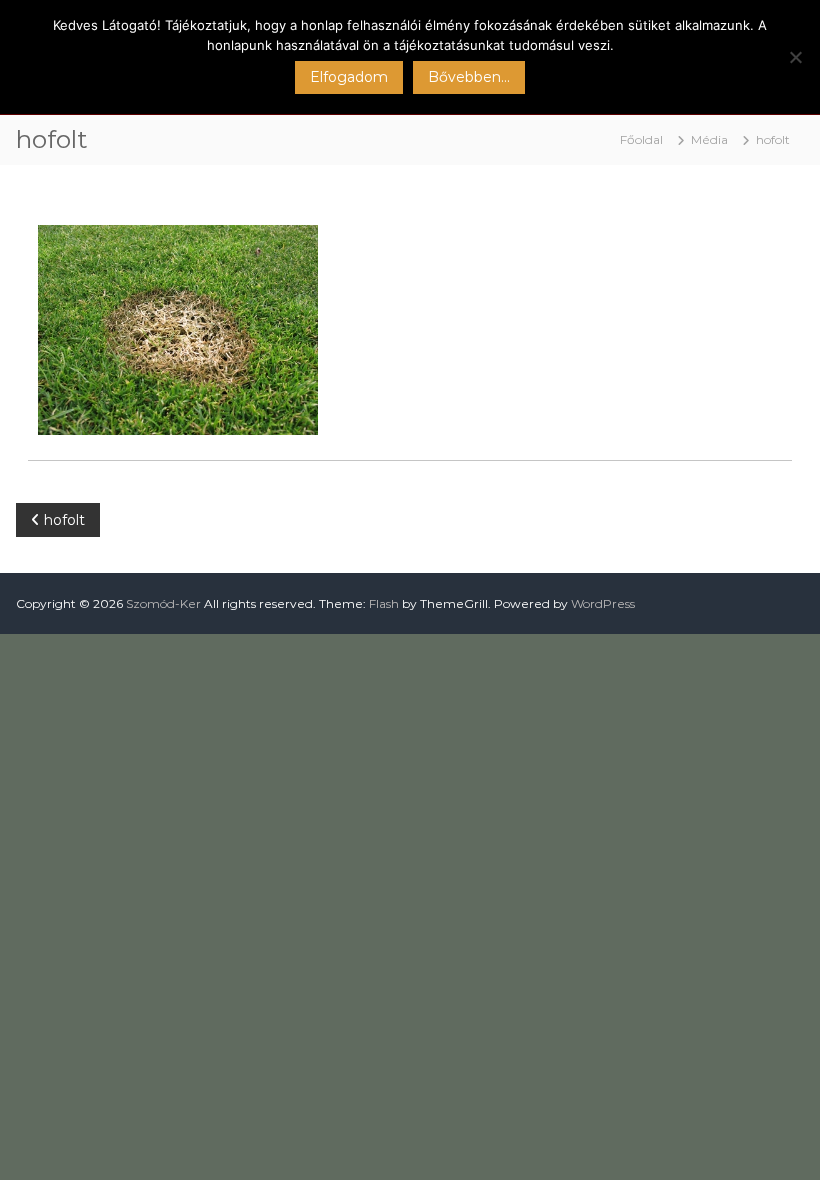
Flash (384, 603)
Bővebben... (469, 77)
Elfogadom (349, 77)
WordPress (603, 603)
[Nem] (795, 57)
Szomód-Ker (163, 603)
